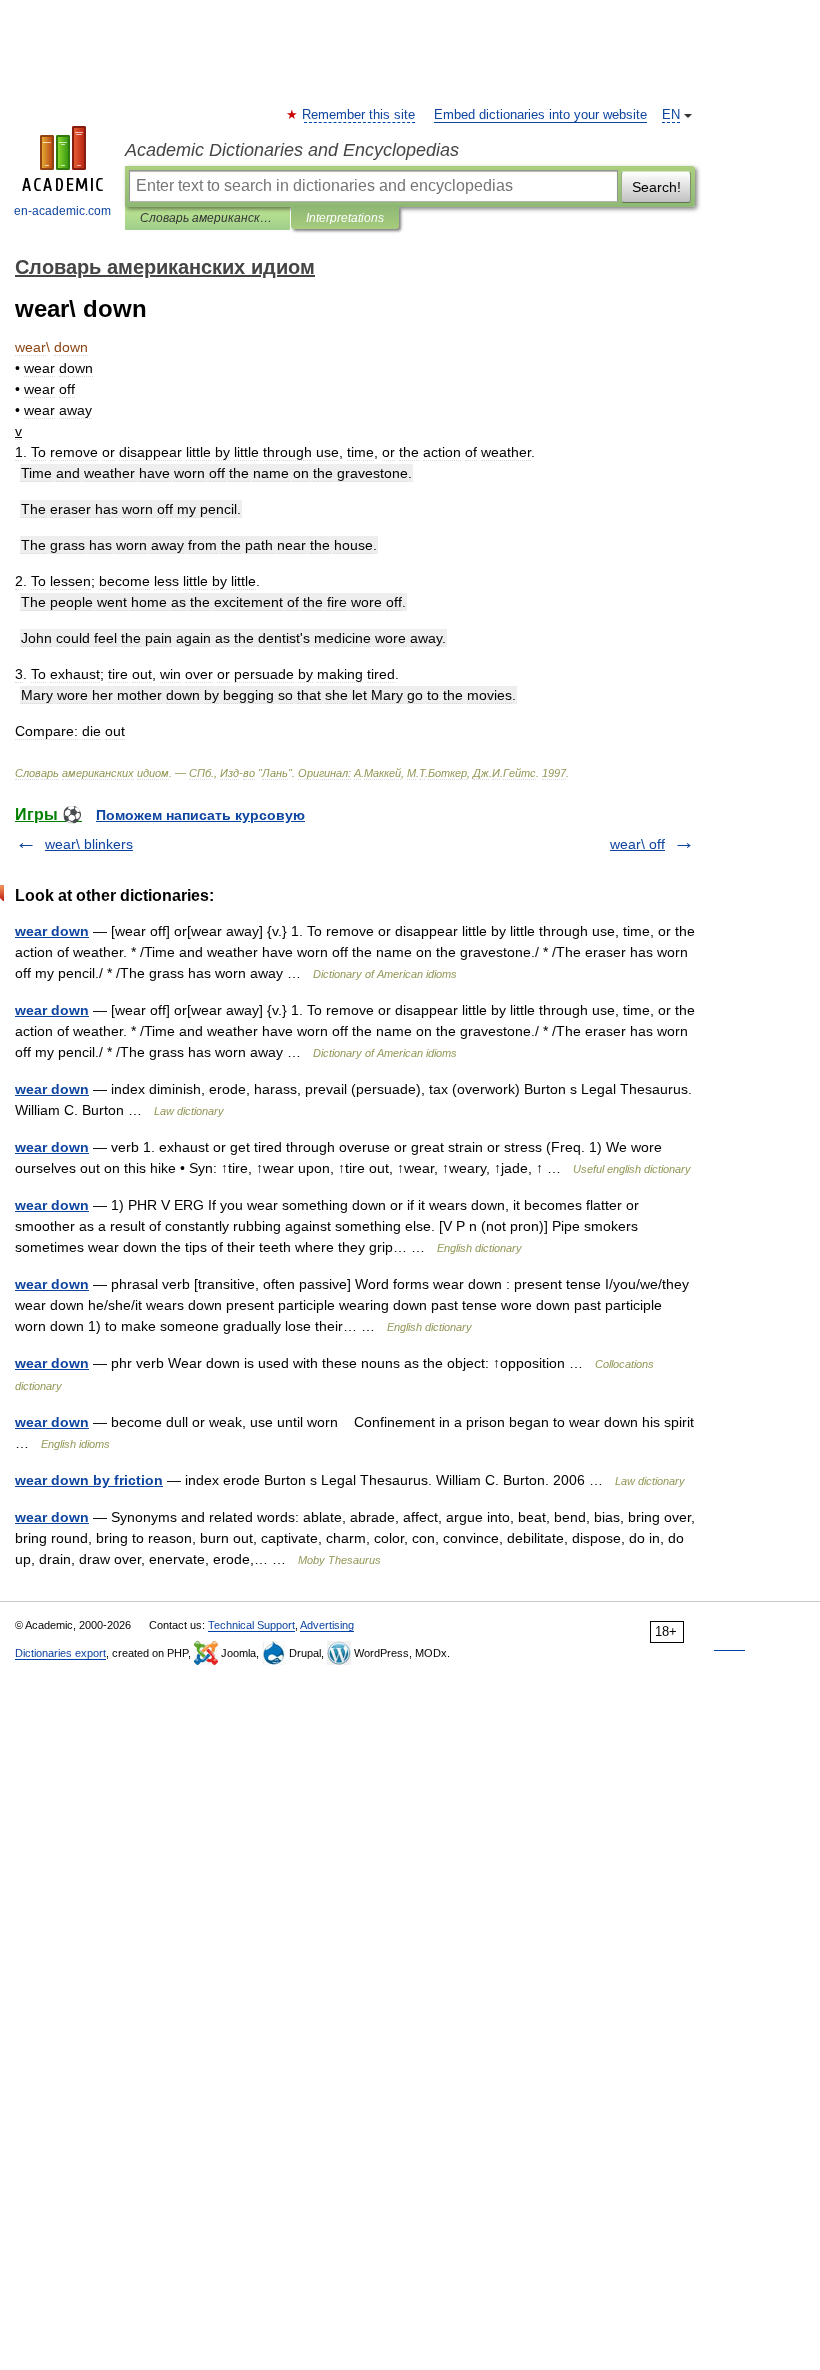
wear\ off (637, 844)
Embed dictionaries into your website (540, 115)
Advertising (327, 1625)
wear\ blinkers (89, 844)
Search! (656, 187)
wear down (52, 931)
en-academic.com (62, 211)
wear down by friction (89, 1480)
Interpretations (345, 218)
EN (671, 115)
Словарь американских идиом (207, 218)
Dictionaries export (60, 1653)
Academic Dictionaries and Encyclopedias (292, 150)
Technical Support (251, 1625)
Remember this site (359, 115)
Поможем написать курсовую (200, 815)
